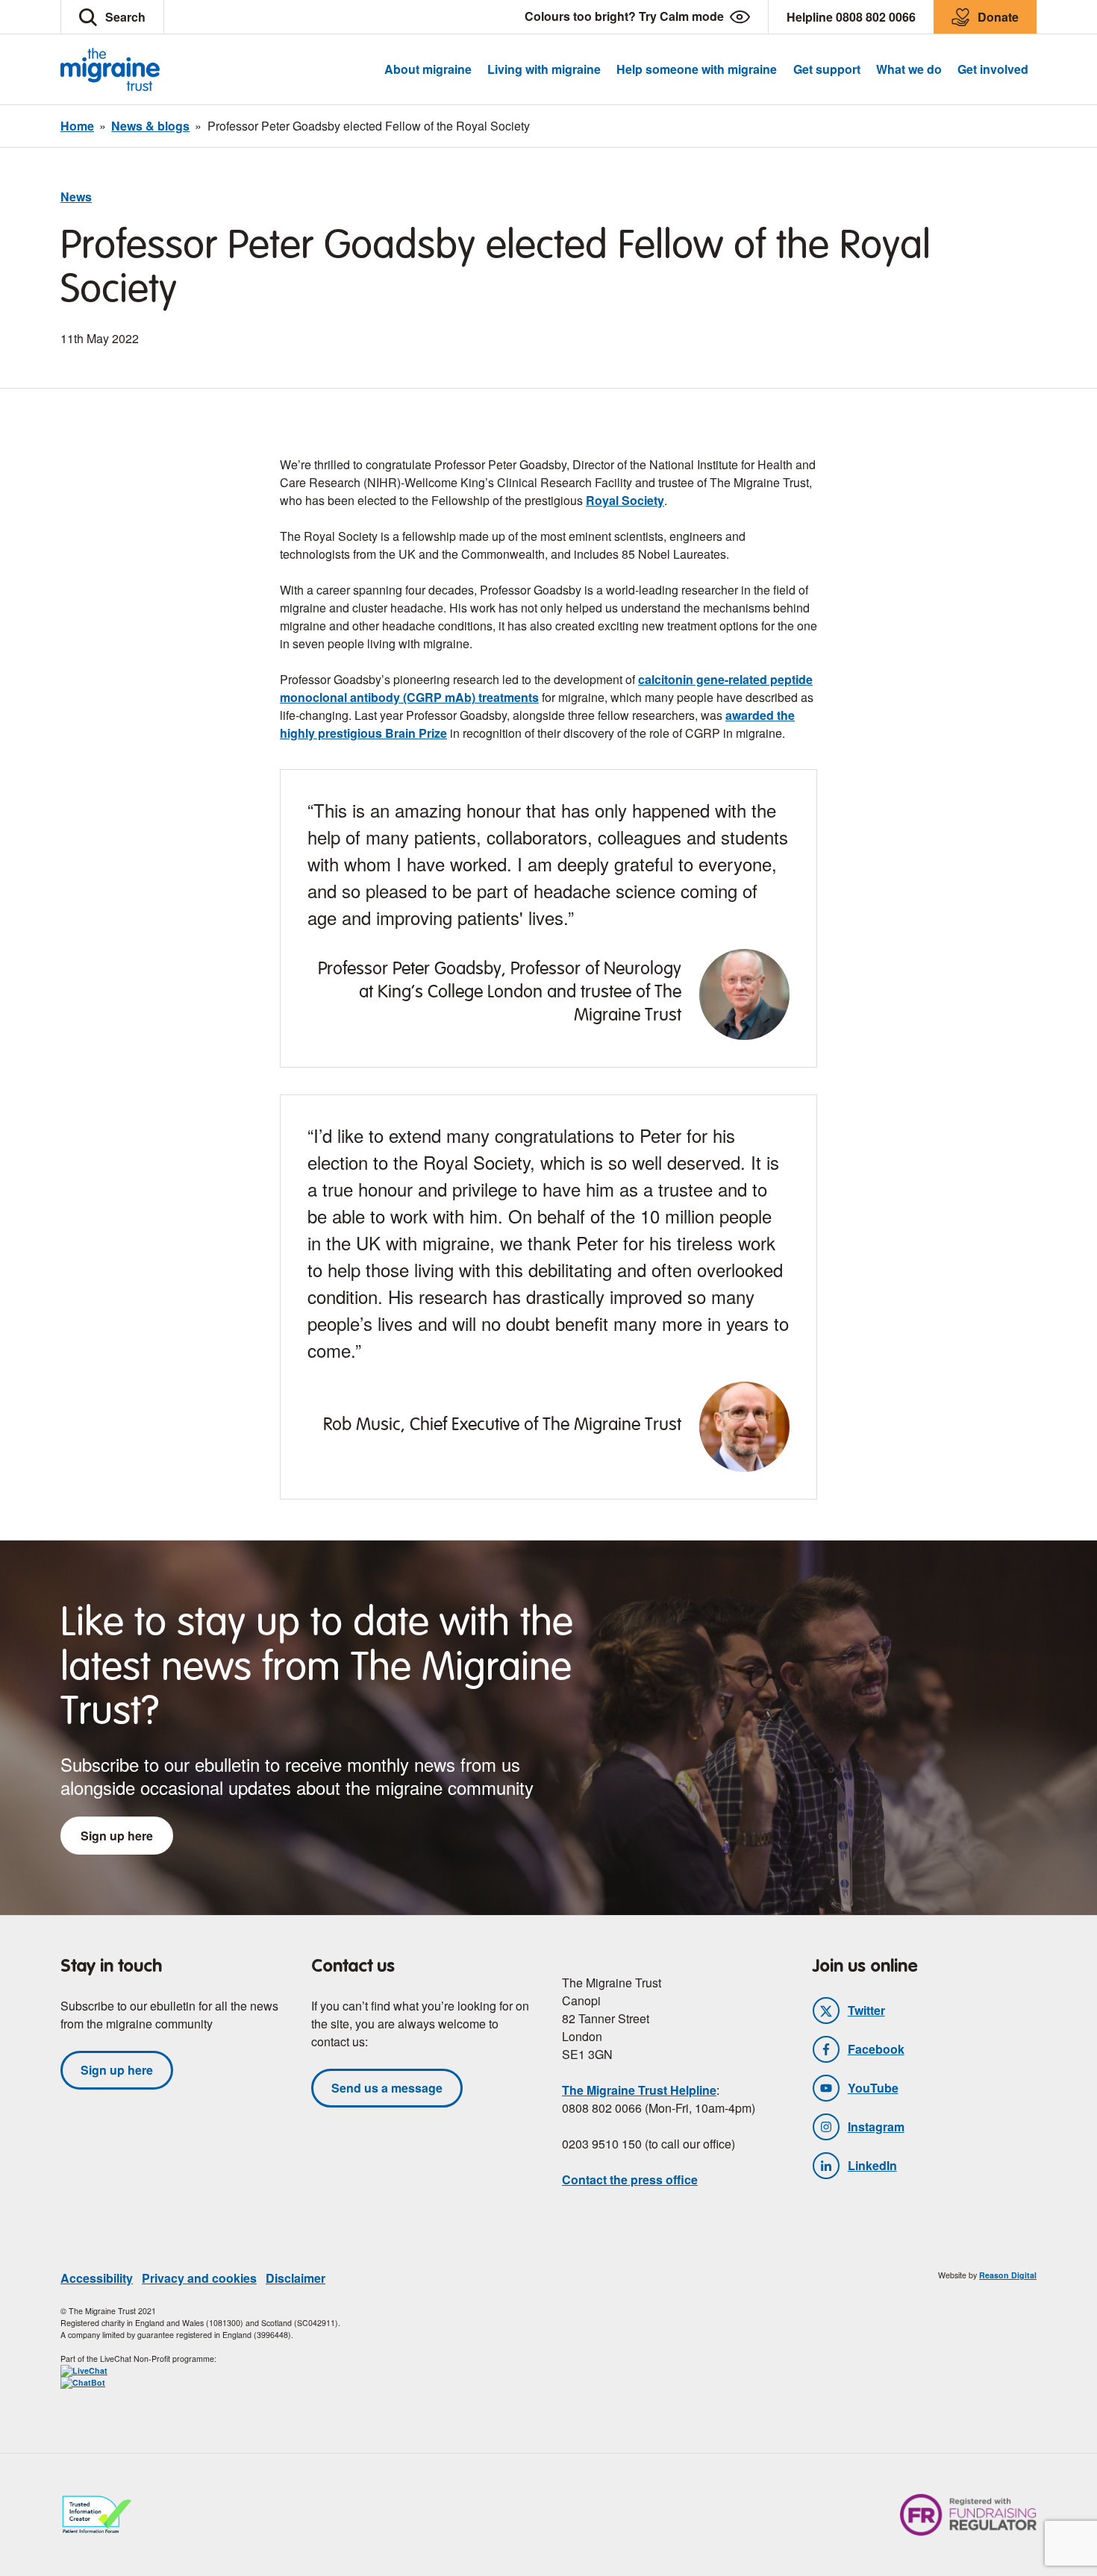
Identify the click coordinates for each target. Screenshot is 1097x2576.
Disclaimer (296, 2278)
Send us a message (387, 2088)
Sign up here (117, 1836)
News (76, 197)
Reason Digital (1008, 2275)
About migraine (428, 69)
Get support (827, 69)
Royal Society (625, 500)
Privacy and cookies (199, 2278)
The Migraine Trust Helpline (639, 2090)
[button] (112, 17)
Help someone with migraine (697, 69)
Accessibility (97, 2278)
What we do (909, 69)
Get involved (993, 69)
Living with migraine (544, 69)
